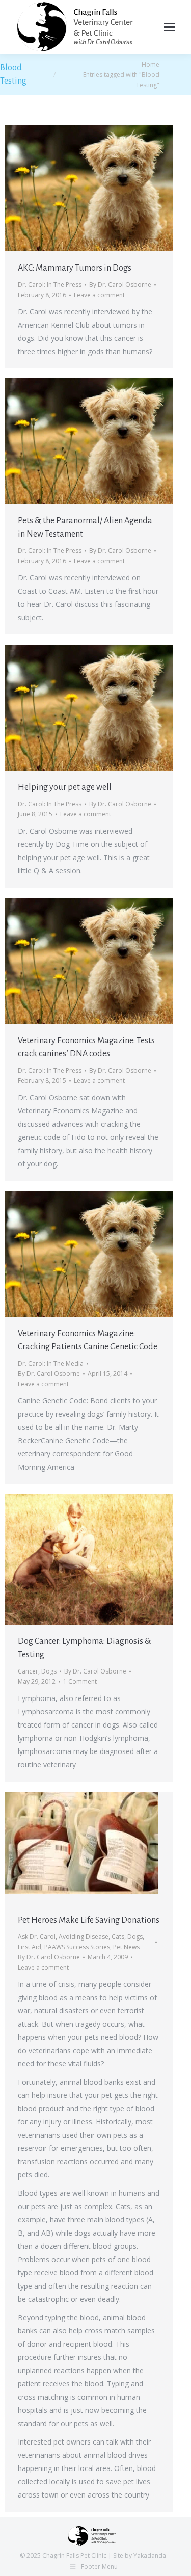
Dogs (49, 1671)
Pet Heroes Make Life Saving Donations (89, 1920)
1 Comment (80, 1681)
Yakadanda (150, 2555)
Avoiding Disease (84, 1937)
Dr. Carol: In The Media (51, 1363)
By (120, 285)
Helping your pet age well (65, 787)
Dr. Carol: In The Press (50, 285)
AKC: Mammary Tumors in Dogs (75, 268)
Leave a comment (99, 295)
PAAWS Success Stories (77, 1947)
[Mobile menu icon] (170, 27)
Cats (118, 1937)
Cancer (28, 1671)
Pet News (126, 1947)
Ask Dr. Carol (37, 1937)
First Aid (30, 1947)
